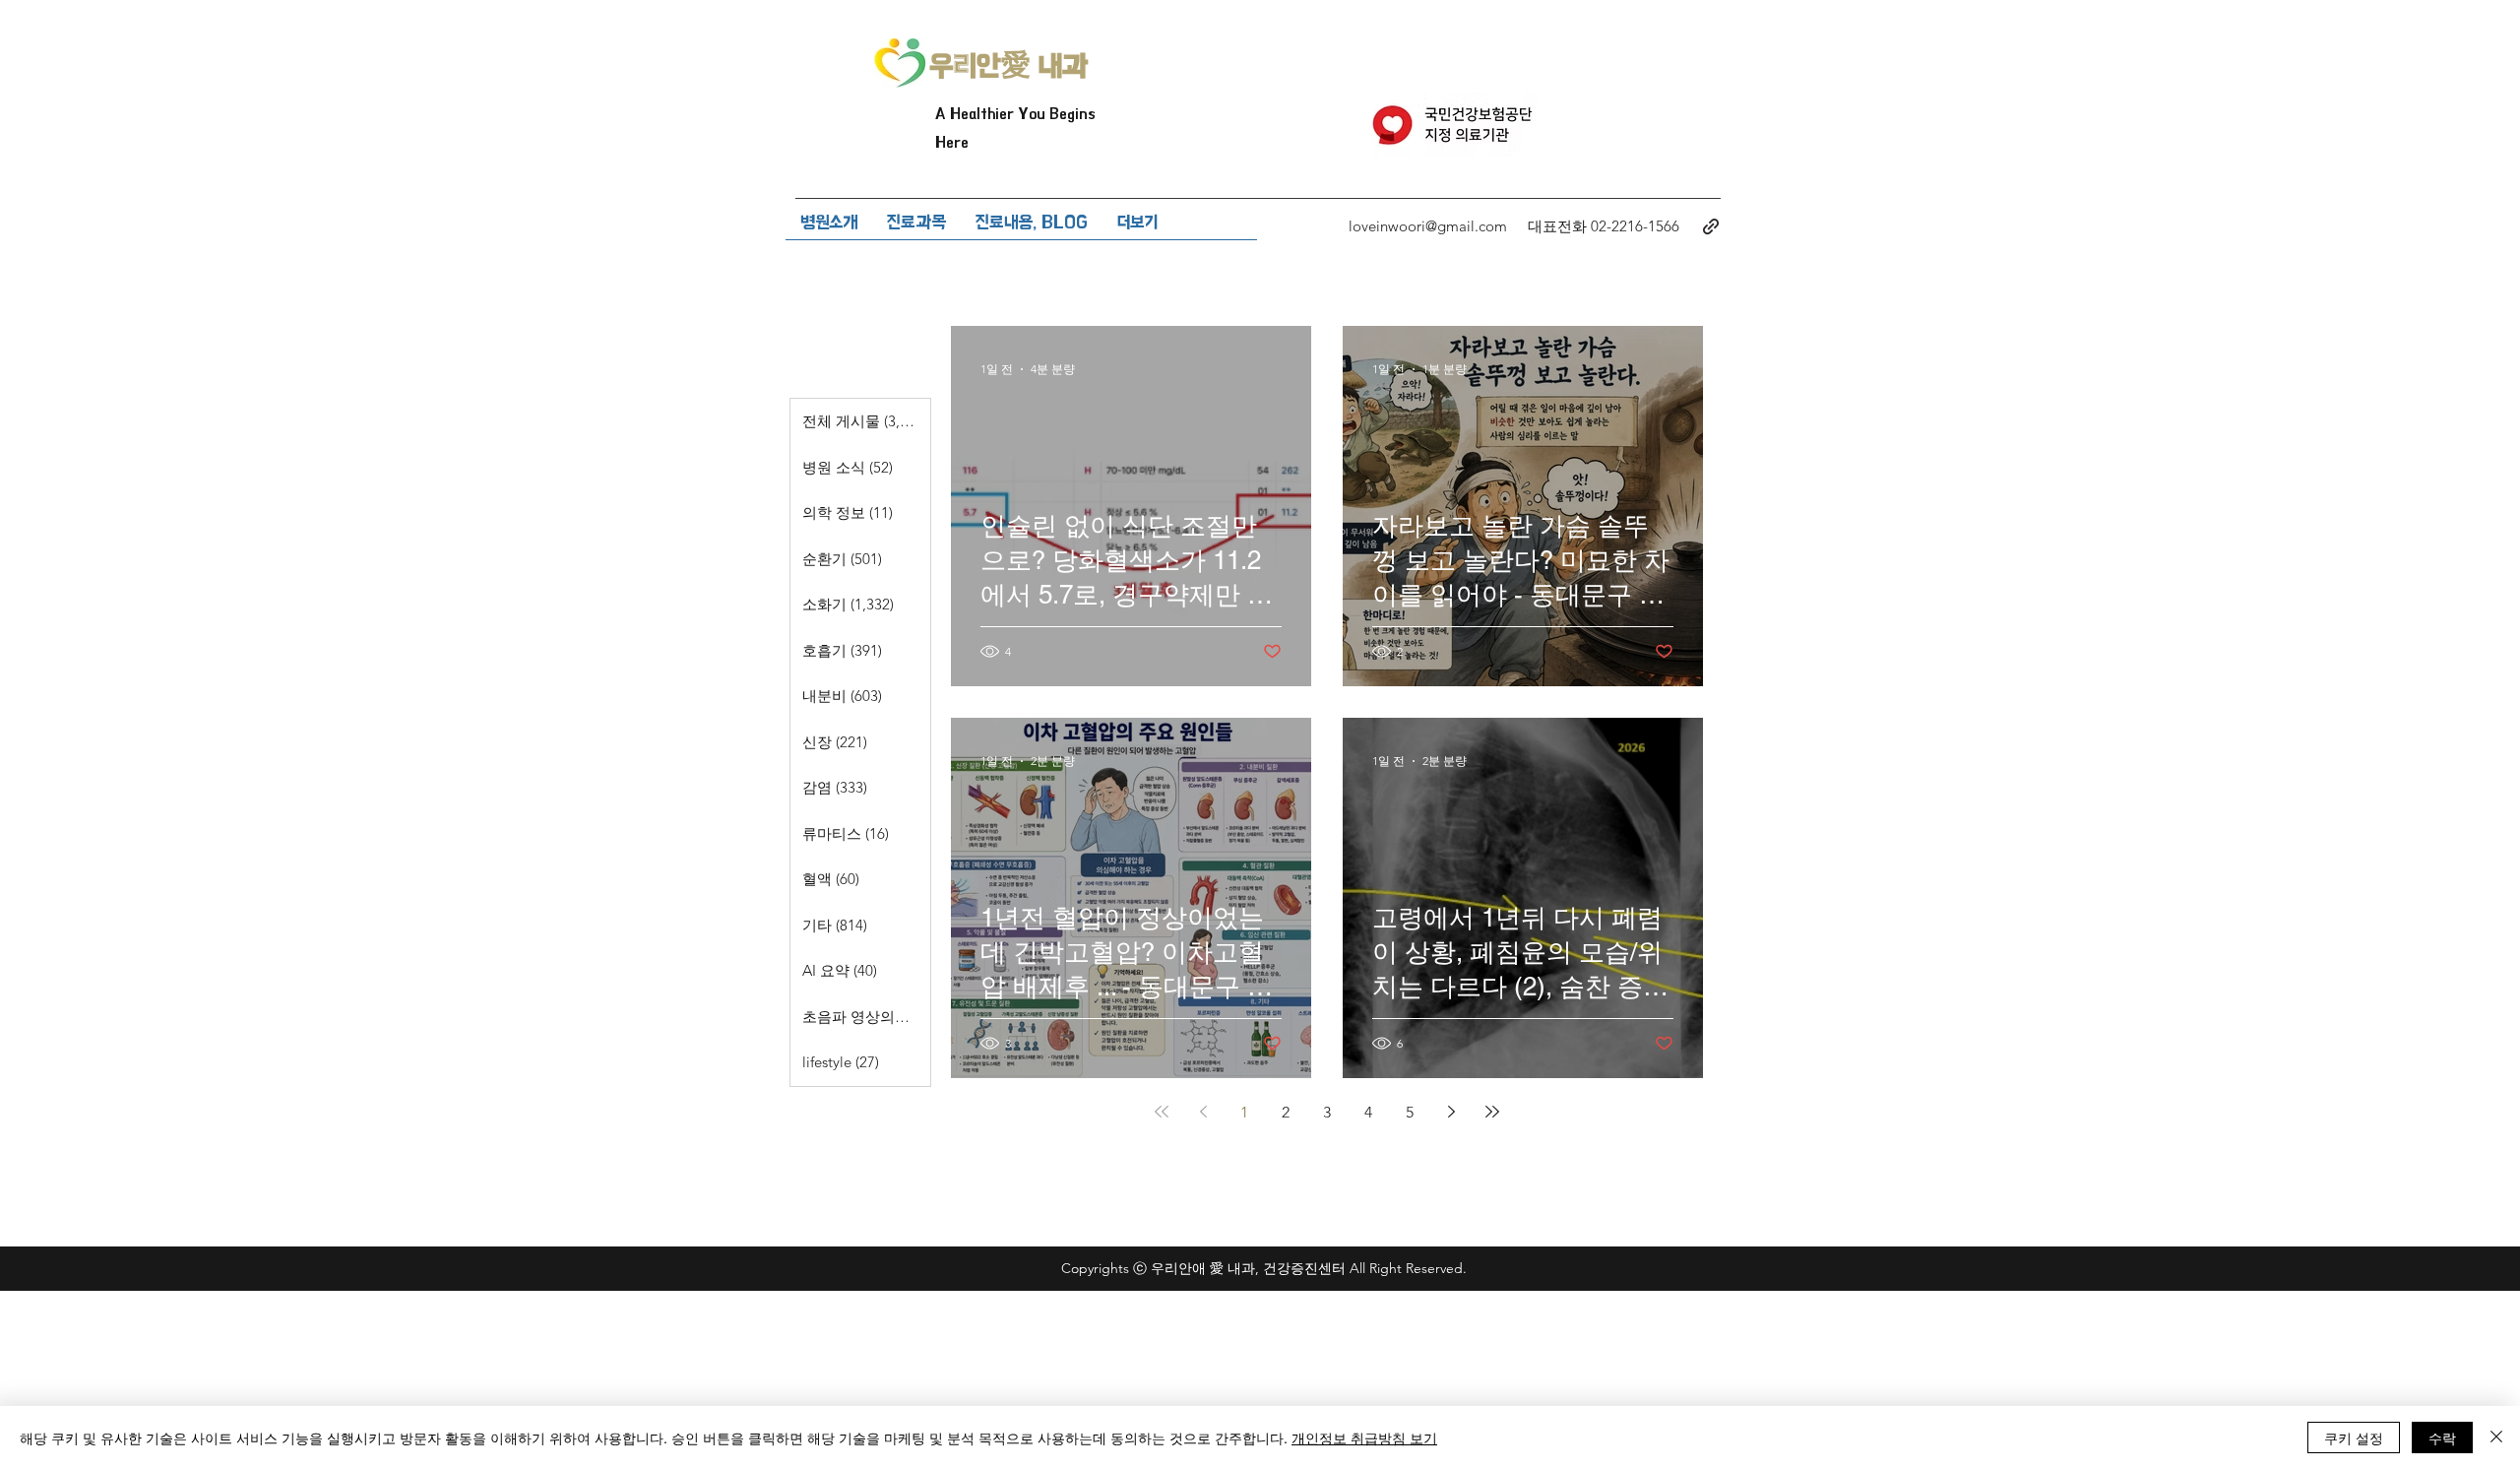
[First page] (1162, 1112)
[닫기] (2496, 1437)
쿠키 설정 (2354, 1437)
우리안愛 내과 (1009, 66)
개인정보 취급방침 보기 (1364, 1437)
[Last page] (1492, 1112)
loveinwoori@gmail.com (1428, 226)
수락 (2442, 1437)
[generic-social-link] (1711, 226)
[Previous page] (1203, 1112)
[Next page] (1451, 1112)
